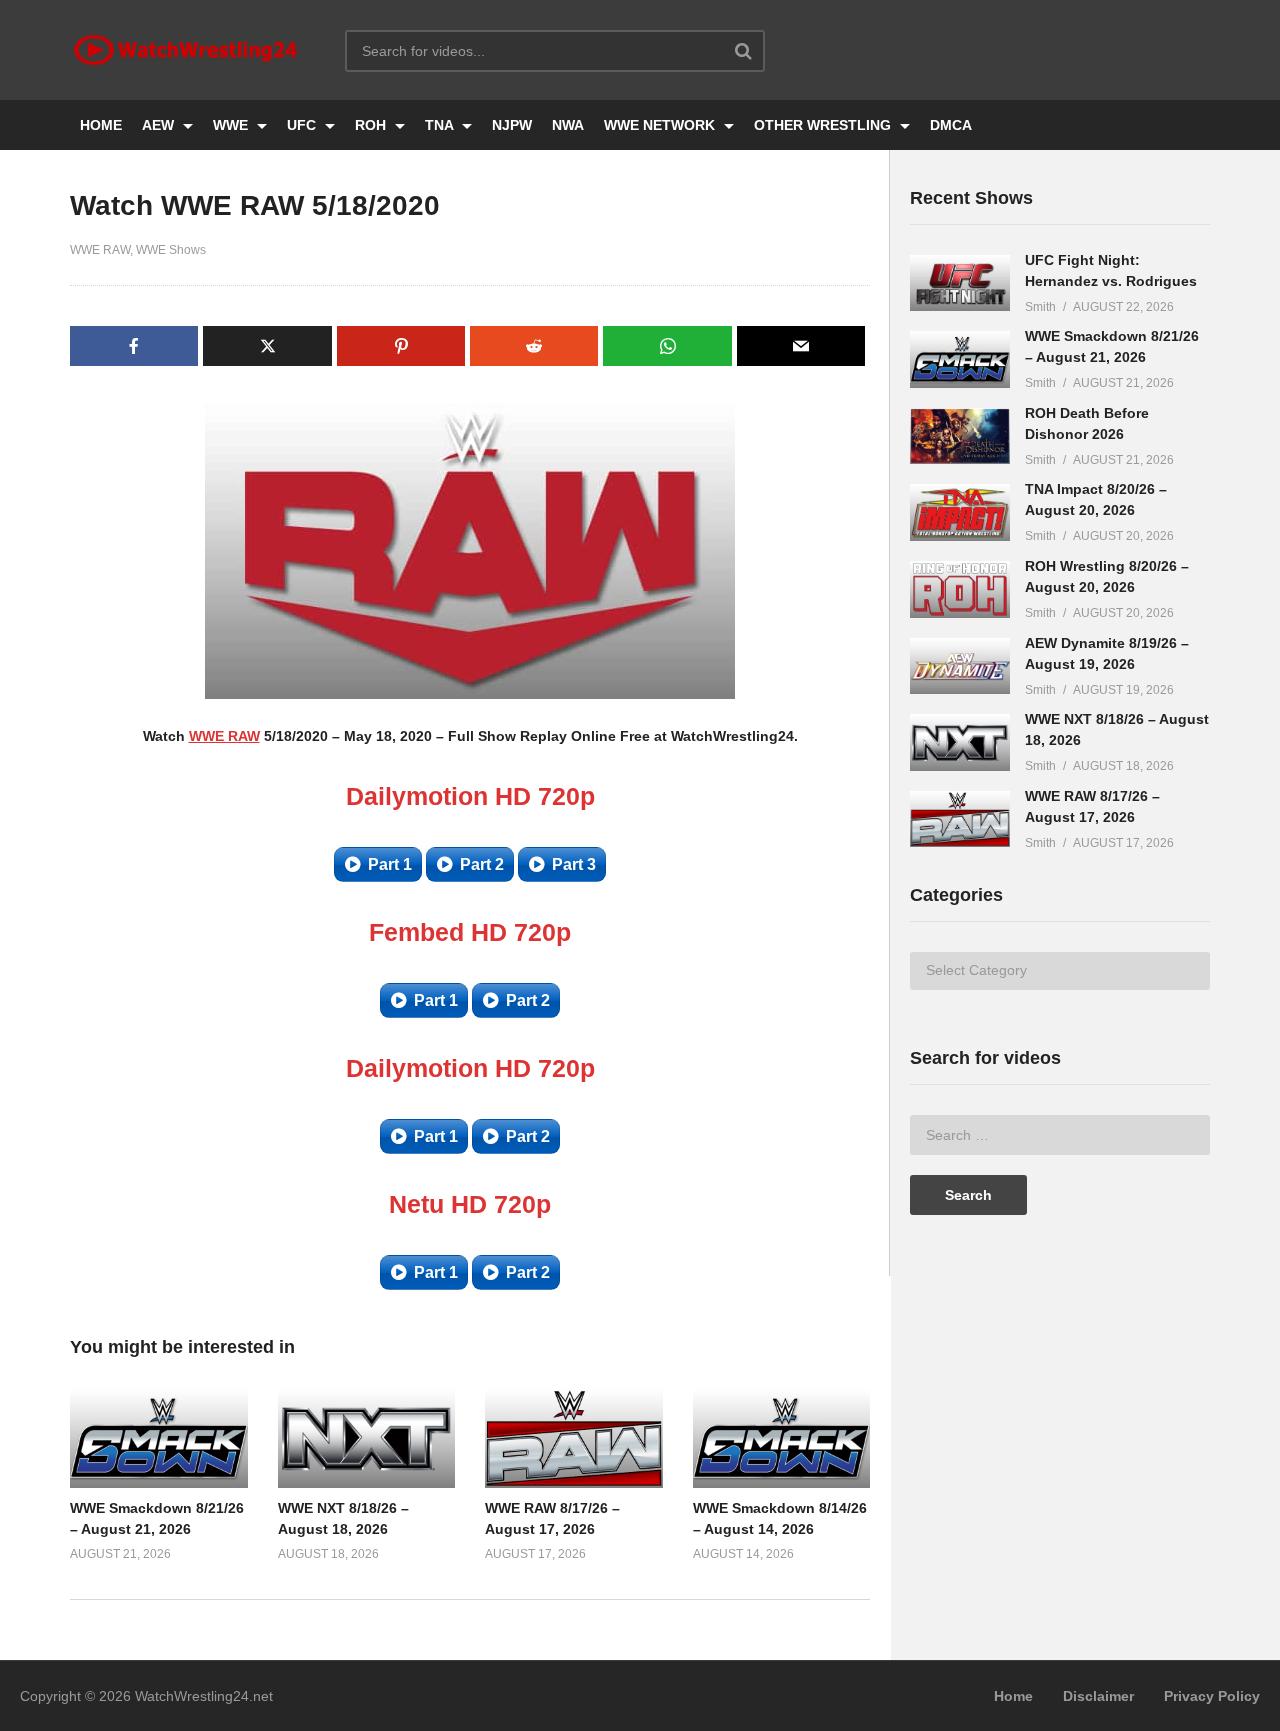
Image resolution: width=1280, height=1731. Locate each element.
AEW (160, 125)
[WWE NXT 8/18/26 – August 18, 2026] (960, 742)
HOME (101, 125)
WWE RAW (100, 250)
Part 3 (574, 864)
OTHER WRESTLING (824, 125)
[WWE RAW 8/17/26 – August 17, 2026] (960, 819)
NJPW (512, 125)
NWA (568, 125)
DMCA (951, 125)
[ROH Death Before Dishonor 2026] (960, 436)
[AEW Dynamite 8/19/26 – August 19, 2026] (960, 666)
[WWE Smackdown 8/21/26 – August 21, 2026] (960, 359)
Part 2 (482, 864)
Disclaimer (1098, 1696)
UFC (303, 125)
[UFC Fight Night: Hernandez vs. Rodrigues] (960, 283)
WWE (232, 125)
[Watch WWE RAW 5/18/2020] (159, 1438)
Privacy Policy (1212, 1696)
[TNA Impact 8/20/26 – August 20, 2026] (960, 512)
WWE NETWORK (661, 125)
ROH (372, 125)
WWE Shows (171, 250)
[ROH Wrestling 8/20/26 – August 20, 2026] (960, 589)
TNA (441, 125)
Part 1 (390, 864)
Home (1013, 1696)
